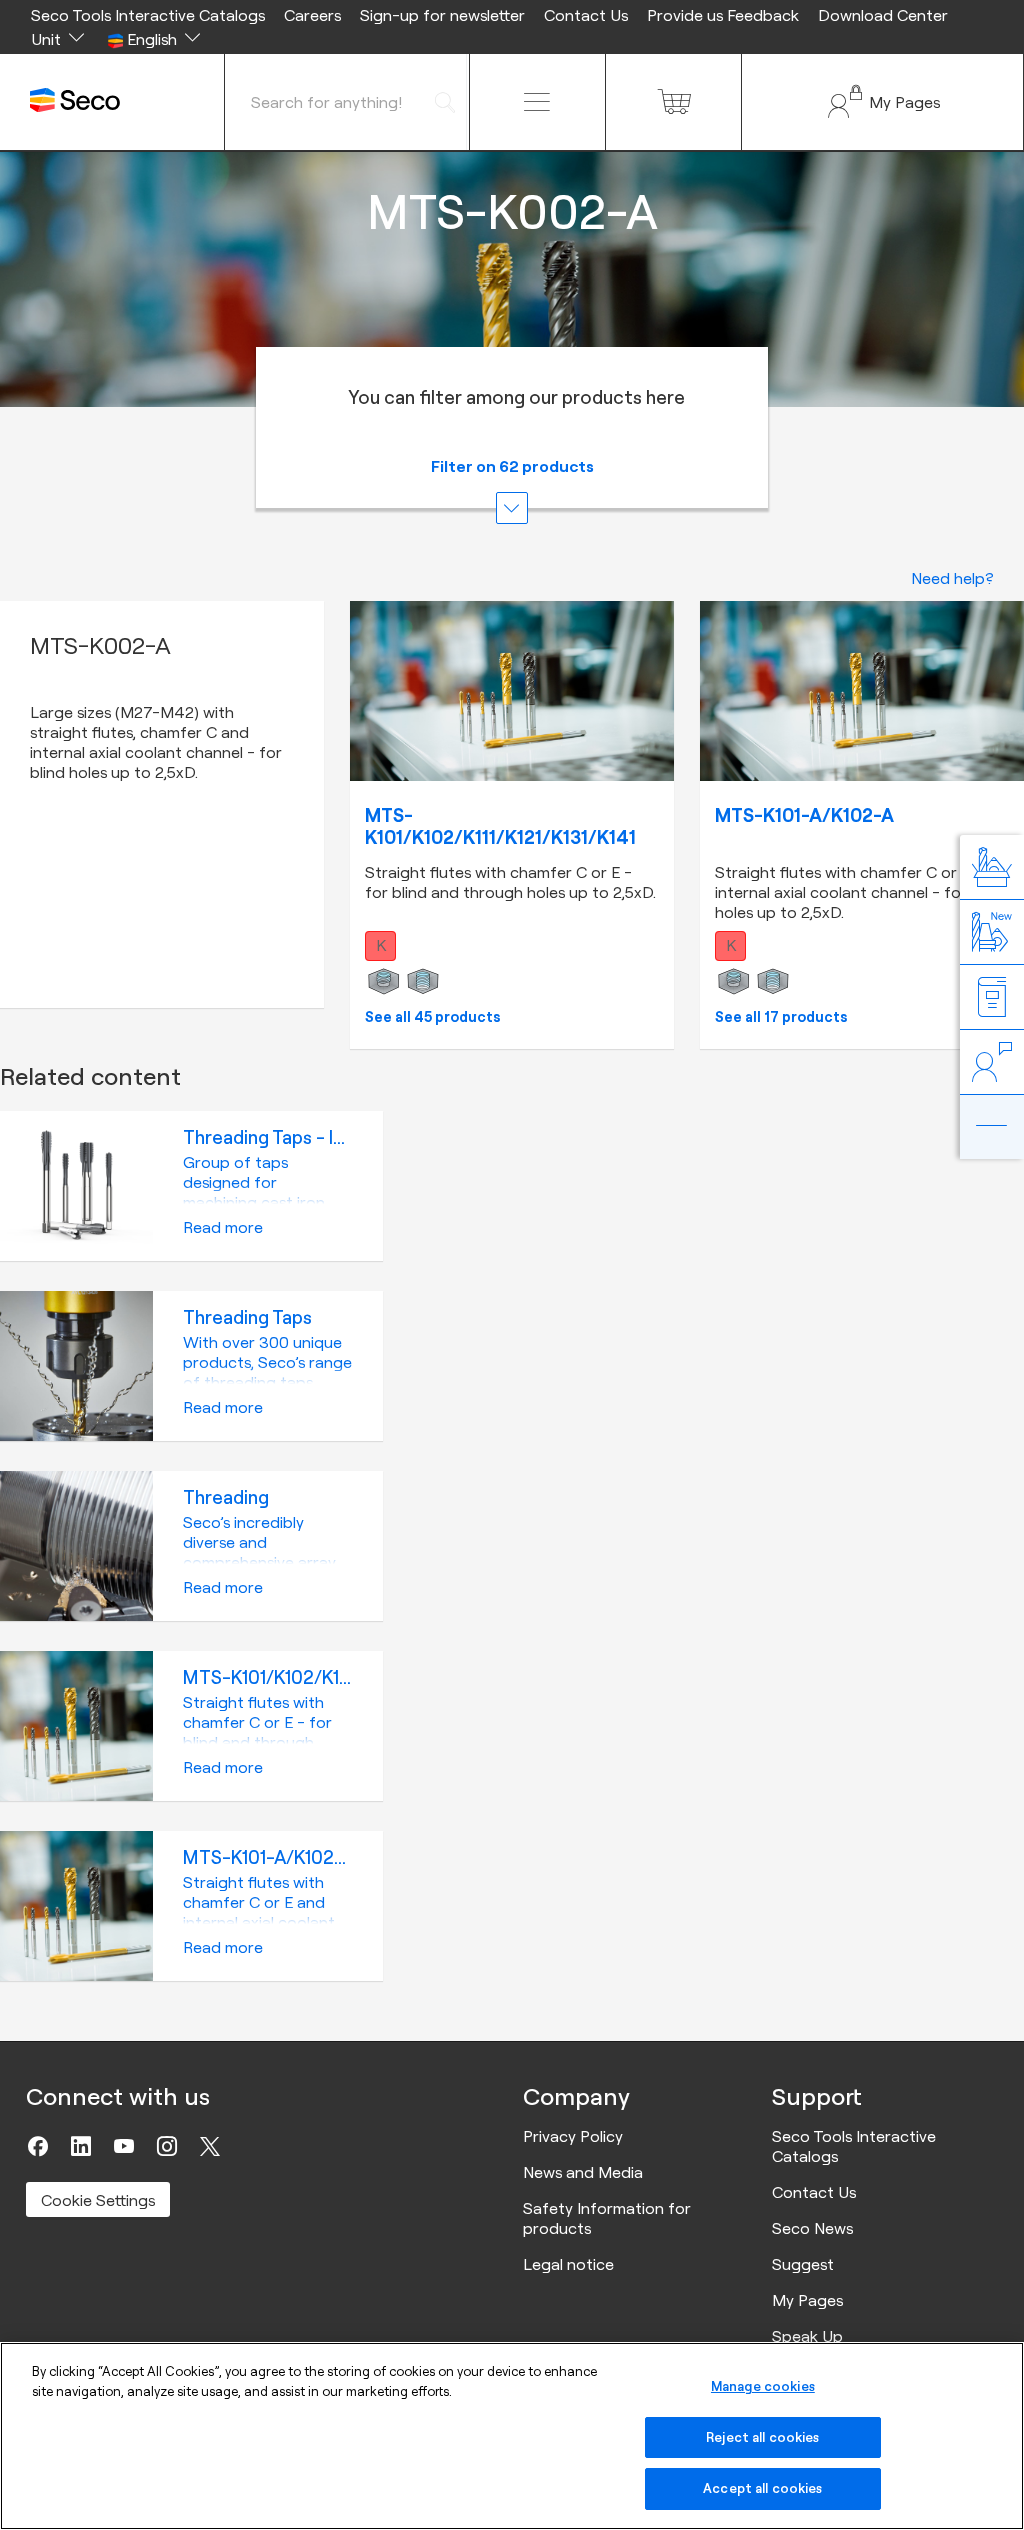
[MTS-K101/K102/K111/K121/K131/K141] (512, 691)
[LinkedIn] (81, 2146)
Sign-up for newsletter (442, 15)
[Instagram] (167, 2146)
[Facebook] (38, 2146)
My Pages (807, 2300)
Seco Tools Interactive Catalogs (148, 15)
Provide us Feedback (723, 15)
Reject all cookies (762, 2437)
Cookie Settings (98, 2200)
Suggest (803, 2264)
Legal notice (568, 2264)
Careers (312, 15)
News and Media (583, 2172)
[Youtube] (124, 2146)
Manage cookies (763, 2386)
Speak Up (807, 2336)
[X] (210, 2146)
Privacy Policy (573, 2136)
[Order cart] (673, 102)
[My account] (882, 102)
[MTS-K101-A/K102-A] (862, 691)
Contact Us (586, 15)
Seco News (812, 2228)
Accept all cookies (762, 2488)
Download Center (883, 15)
